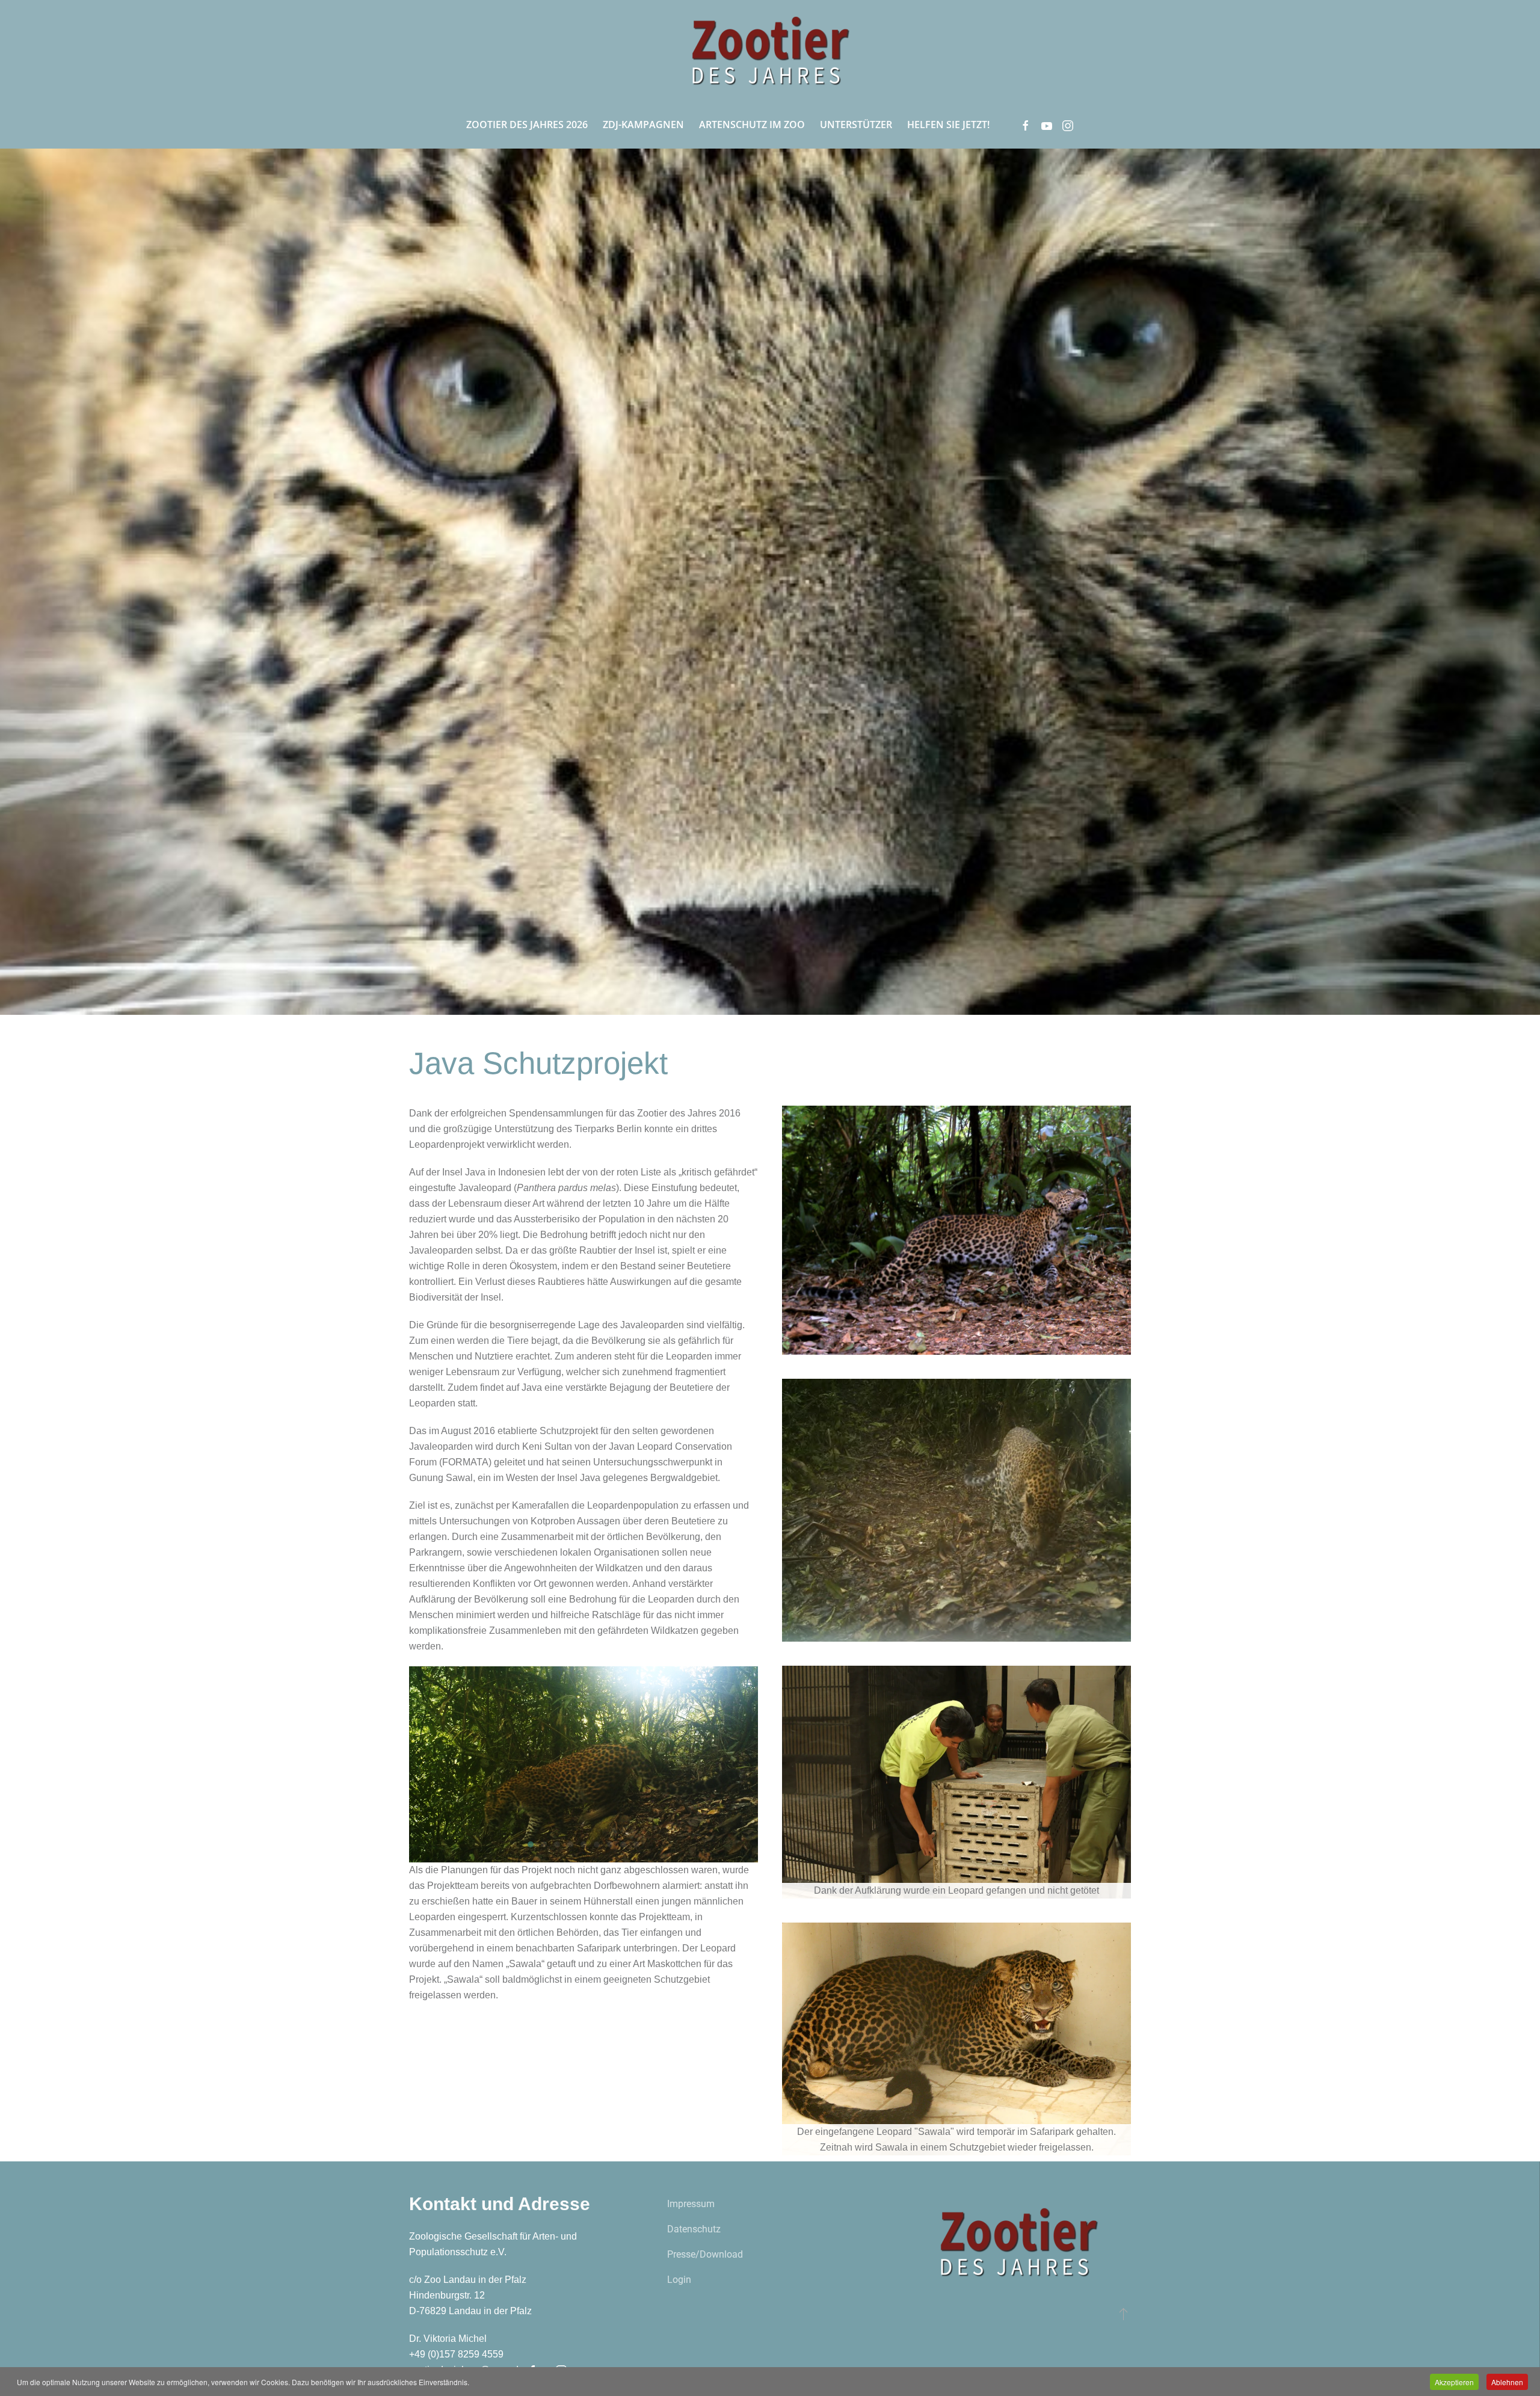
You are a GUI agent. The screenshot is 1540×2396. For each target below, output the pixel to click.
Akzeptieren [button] (1454, 2382)
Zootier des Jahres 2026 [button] (527, 125)
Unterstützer (856, 125)
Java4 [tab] (570, 1844)
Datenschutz (694, 2229)
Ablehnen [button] (1507, 2382)
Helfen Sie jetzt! (948, 125)
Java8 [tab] (623, 1844)
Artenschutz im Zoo (752, 125)
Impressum (691, 2204)
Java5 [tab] (584, 1844)
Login (679, 2280)
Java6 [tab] (597, 1844)
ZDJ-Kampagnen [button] (643, 125)
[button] (1123, 2314)
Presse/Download (705, 2254)
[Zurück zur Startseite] (770, 50)
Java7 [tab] (610, 1844)
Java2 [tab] (544, 1844)
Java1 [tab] (531, 1844)
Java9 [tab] (636, 1844)
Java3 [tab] (557, 1844)
